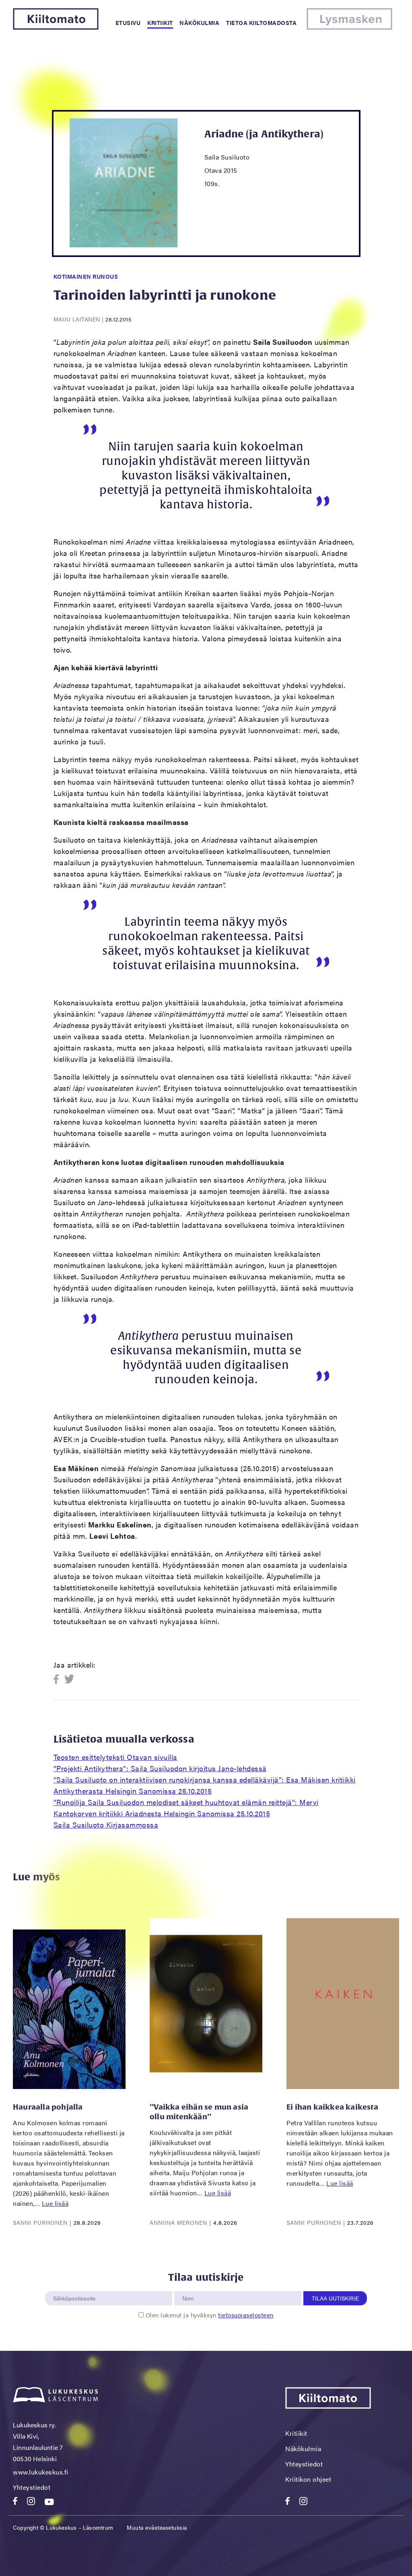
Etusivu (128, 23)
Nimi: (188, 2287)
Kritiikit (160, 23)
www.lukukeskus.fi (41, 2472)
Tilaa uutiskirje (335, 2298)
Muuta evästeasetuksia (157, 2527)
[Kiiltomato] (56, 27)
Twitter (69, 1680)
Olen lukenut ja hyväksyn (210, 2315)
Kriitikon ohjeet (308, 2479)
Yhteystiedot (32, 2487)
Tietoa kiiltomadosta (261, 23)
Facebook (59, 1680)
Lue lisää (55, 2203)
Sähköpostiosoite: (76, 2287)
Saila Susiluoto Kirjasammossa (106, 1825)
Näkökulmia (199, 23)
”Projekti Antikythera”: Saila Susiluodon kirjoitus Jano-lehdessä (160, 1768)
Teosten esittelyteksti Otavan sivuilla (115, 1757)
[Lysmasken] (349, 27)
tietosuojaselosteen (246, 2315)
